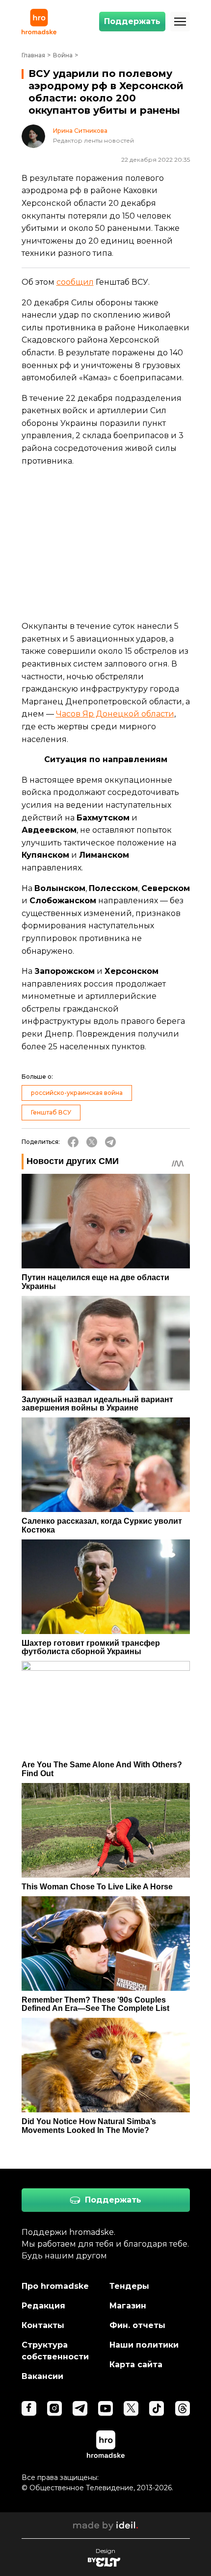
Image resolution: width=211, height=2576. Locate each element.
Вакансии (42, 2376)
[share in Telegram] (110, 1142)
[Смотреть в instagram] (54, 2408)
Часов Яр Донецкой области (115, 714)
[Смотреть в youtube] (105, 2408)
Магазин (128, 2306)
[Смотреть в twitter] (131, 2408)
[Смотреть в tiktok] (157, 2408)
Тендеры (129, 2286)
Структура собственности (55, 2351)
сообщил (75, 282)
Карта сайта (136, 2365)
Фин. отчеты (137, 2325)
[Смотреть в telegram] (80, 2408)
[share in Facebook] (73, 1142)
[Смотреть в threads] (183, 2408)
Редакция (43, 2306)
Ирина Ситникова (80, 131)
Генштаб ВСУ (51, 1112)
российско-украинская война (77, 1093)
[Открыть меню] (180, 22)
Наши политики (144, 2345)
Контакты (43, 2325)
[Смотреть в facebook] (29, 2408)
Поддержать (132, 21)
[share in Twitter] (92, 1142)
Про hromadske (55, 2286)
